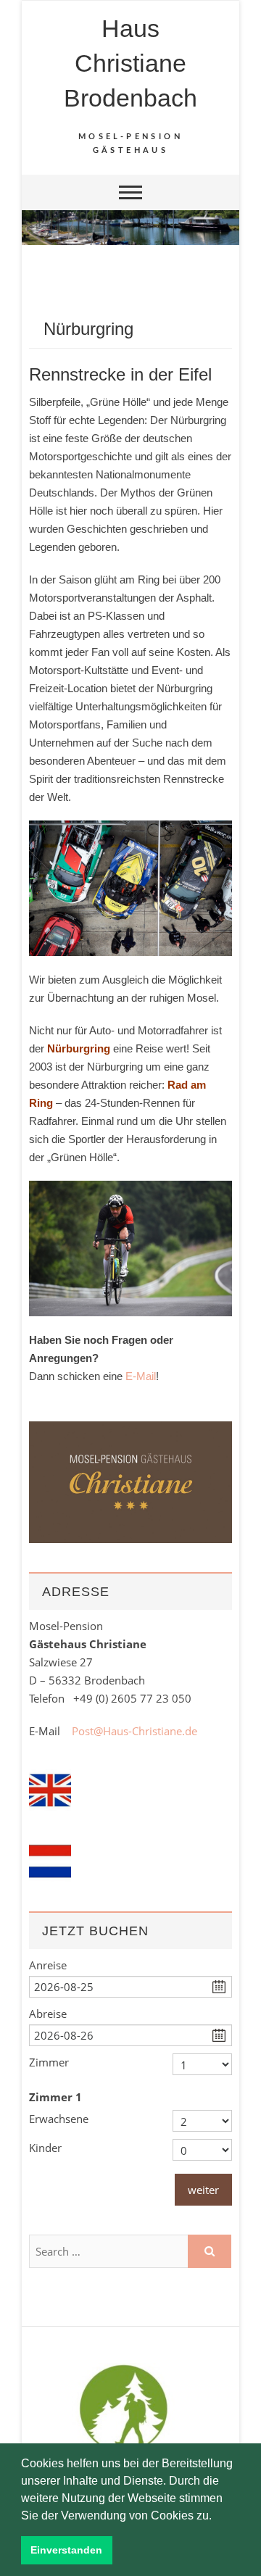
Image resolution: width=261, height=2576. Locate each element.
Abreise (48, 2014)
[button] (217, 2517)
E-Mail (141, 1376)
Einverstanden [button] (66, 2550)
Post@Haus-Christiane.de (134, 1731)
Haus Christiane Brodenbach (130, 63)
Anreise (48, 1965)
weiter (203, 2190)
